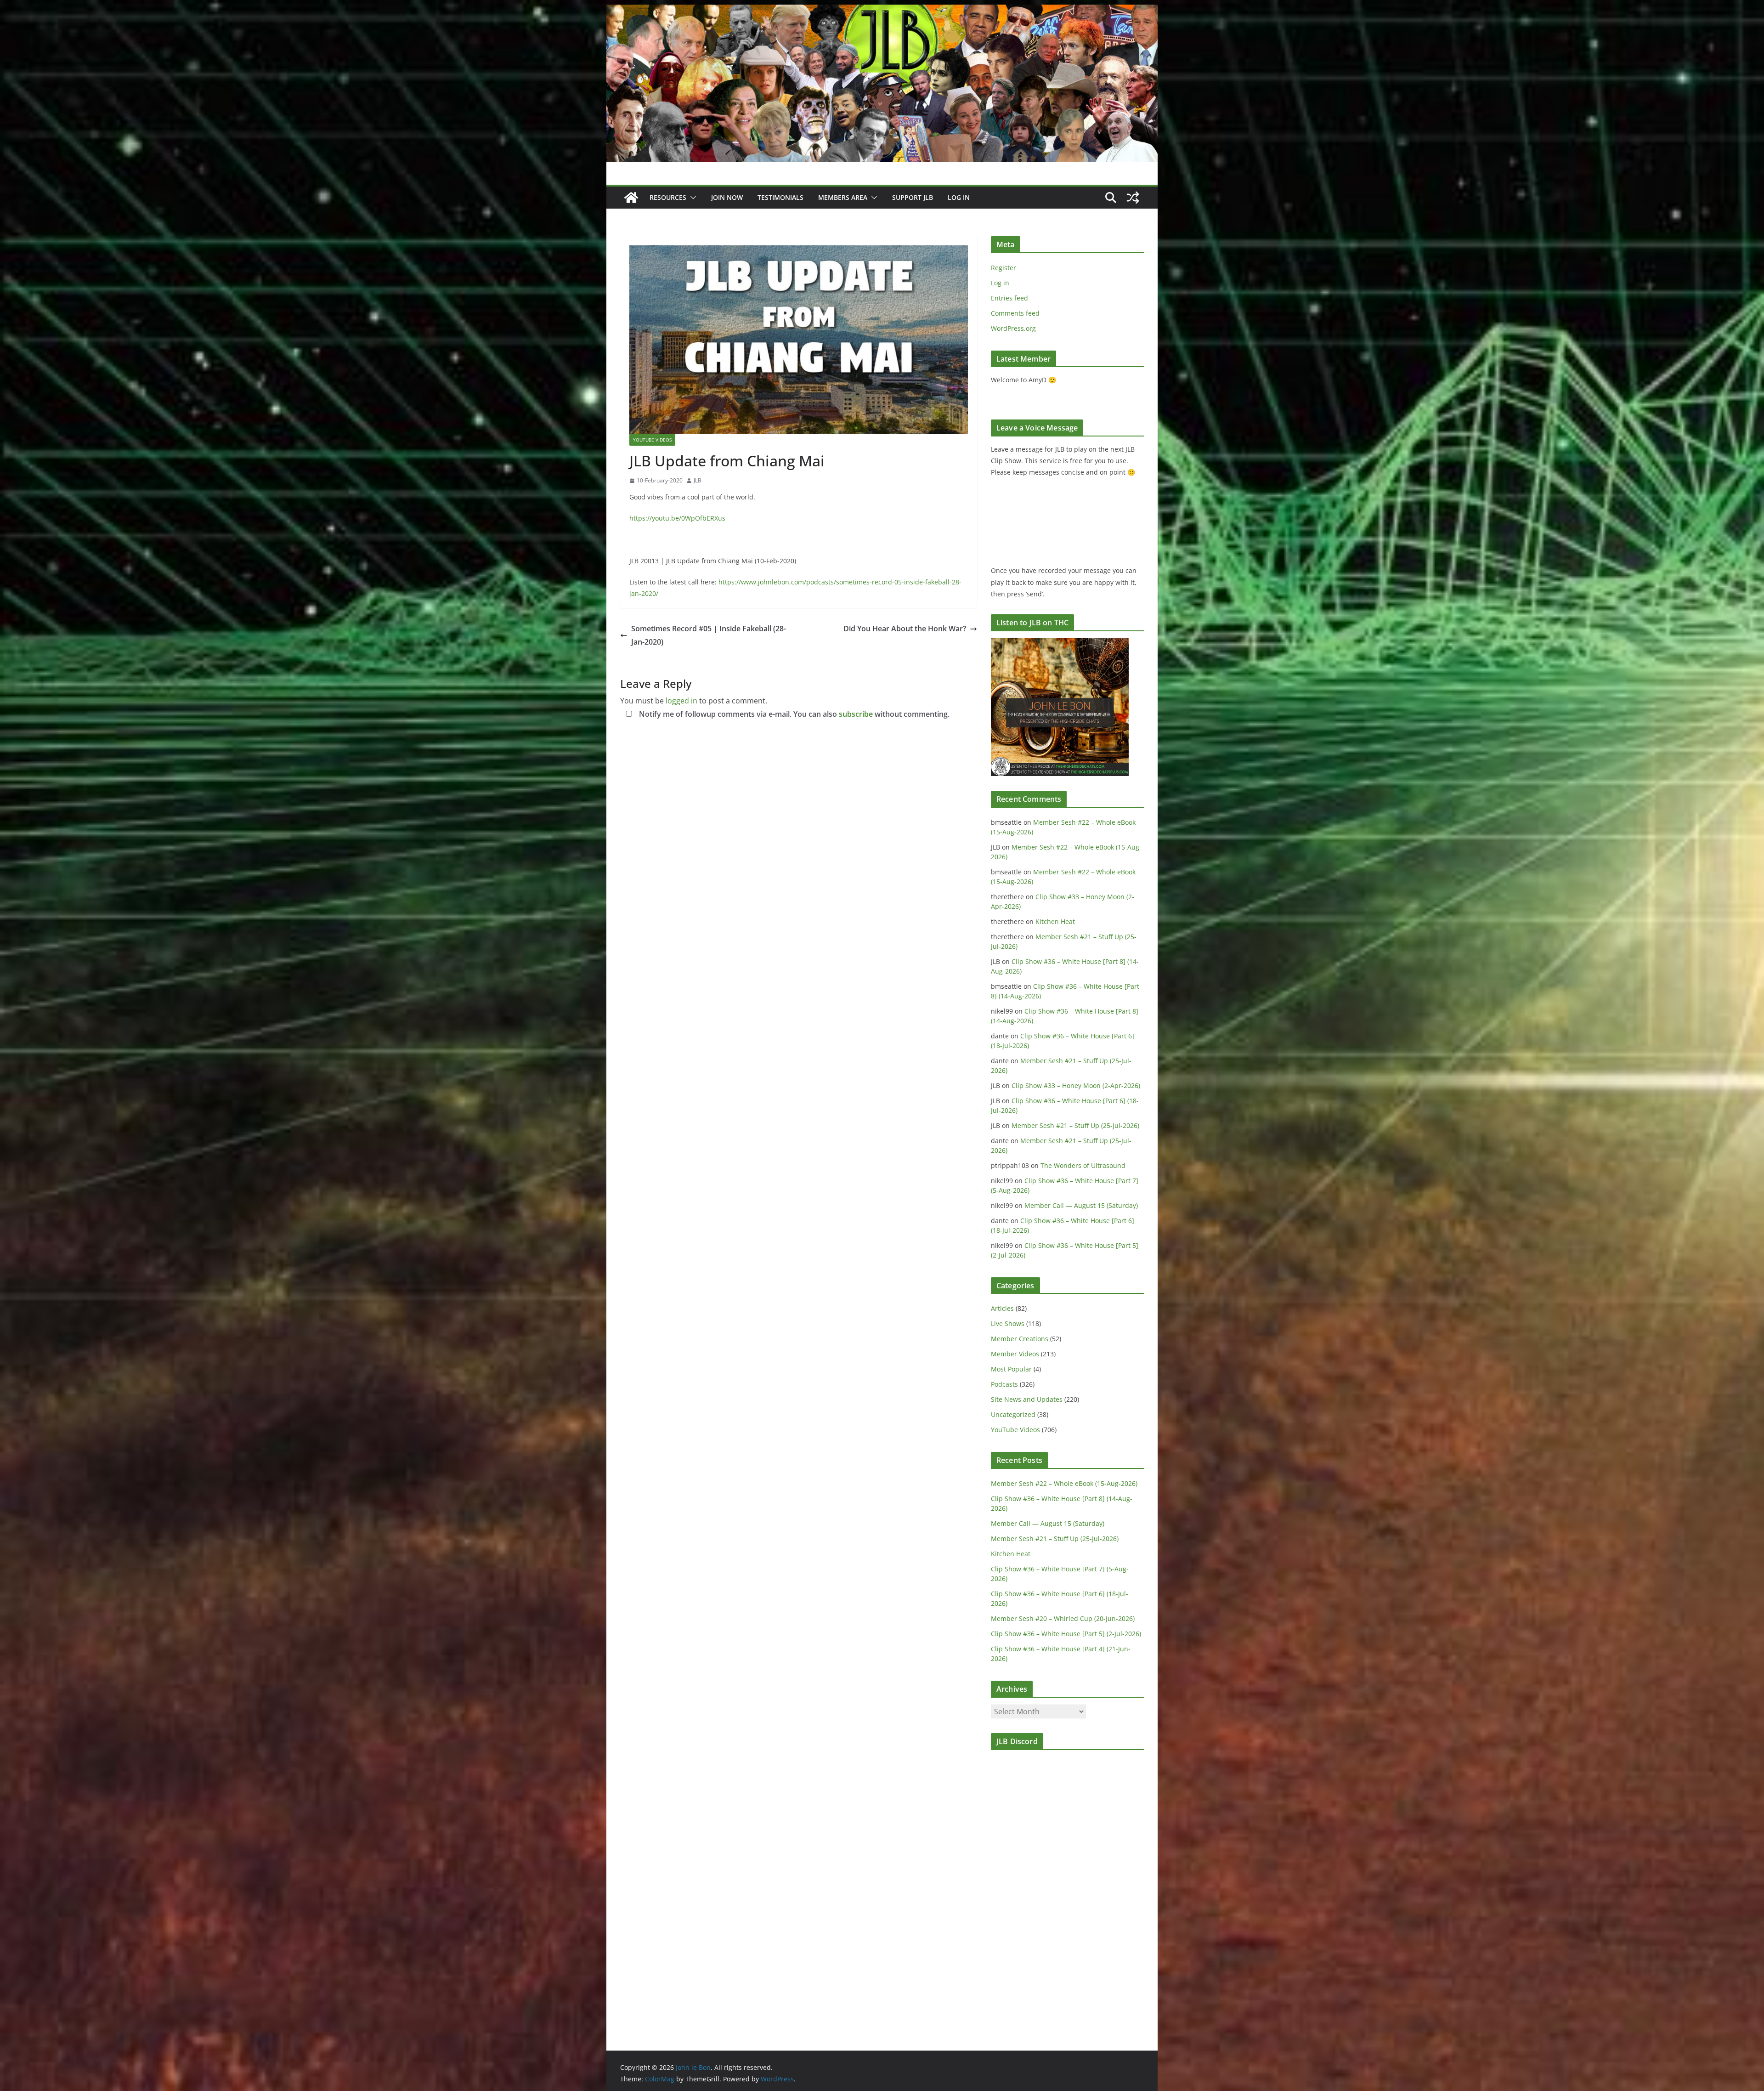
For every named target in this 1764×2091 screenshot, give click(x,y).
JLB (698, 480)
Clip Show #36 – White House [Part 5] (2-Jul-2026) (1066, 1634)
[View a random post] (1133, 198)
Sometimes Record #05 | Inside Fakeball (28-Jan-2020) (709, 635)
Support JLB (913, 197)
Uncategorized (1013, 1414)
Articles (1002, 1308)
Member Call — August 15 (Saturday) (1081, 1205)
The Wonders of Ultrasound (1083, 1165)
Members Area (843, 197)
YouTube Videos (652, 440)
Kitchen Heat (1055, 921)
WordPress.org (1013, 328)
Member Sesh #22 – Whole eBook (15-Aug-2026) (1064, 1483)
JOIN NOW (727, 197)
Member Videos (1015, 1354)
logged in (681, 701)
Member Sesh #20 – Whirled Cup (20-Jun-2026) (1063, 1618)
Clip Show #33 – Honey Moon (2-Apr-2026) (1076, 1085)
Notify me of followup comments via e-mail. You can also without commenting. (793, 714)
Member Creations (1020, 1339)
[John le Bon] (882, 11)
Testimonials (780, 197)
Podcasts (1004, 1384)
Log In (959, 197)
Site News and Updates (1027, 1399)
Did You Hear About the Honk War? (905, 629)
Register (1004, 268)
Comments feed (1015, 313)
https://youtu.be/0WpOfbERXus (677, 518)
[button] (691, 198)
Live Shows (1008, 1323)
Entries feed (1009, 298)
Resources (668, 197)
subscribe (856, 714)
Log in (1000, 283)
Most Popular (1011, 1369)
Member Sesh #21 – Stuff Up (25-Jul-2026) (1075, 1125)
